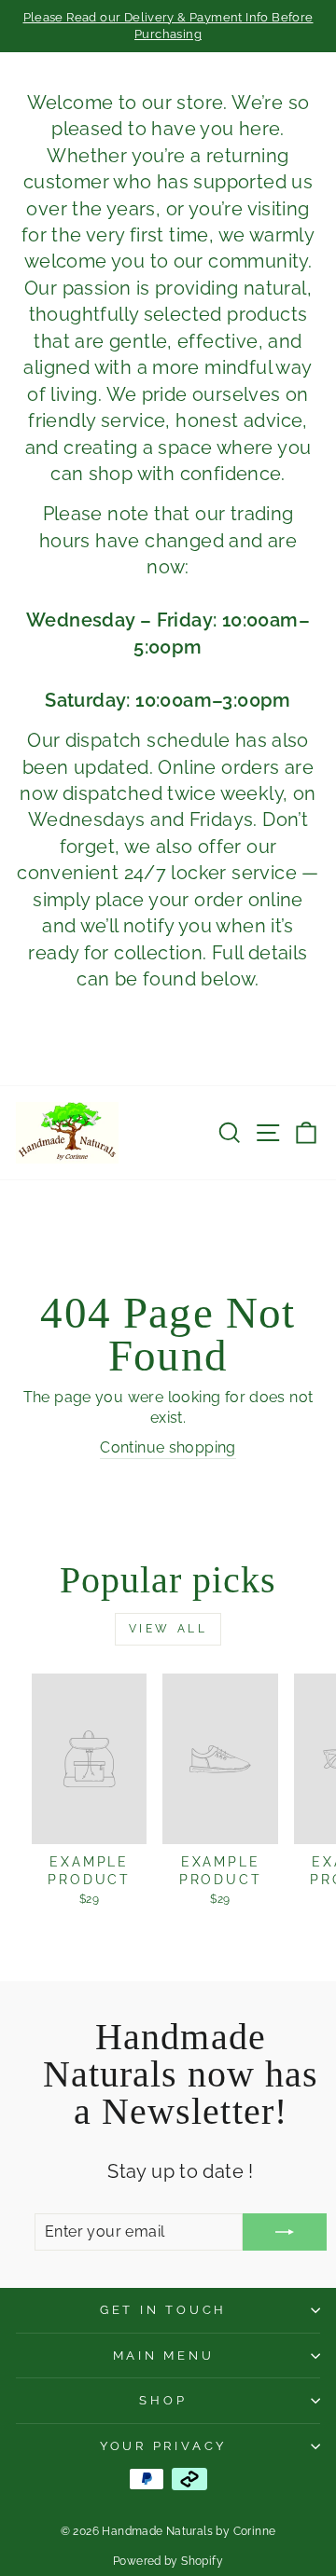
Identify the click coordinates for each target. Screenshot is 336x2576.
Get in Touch (163, 2310)
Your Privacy (163, 2446)
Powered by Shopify (168, 2561)
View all (168, 1629)
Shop (163, 2400)
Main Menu (164, 2356)
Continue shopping (168, 1447)
